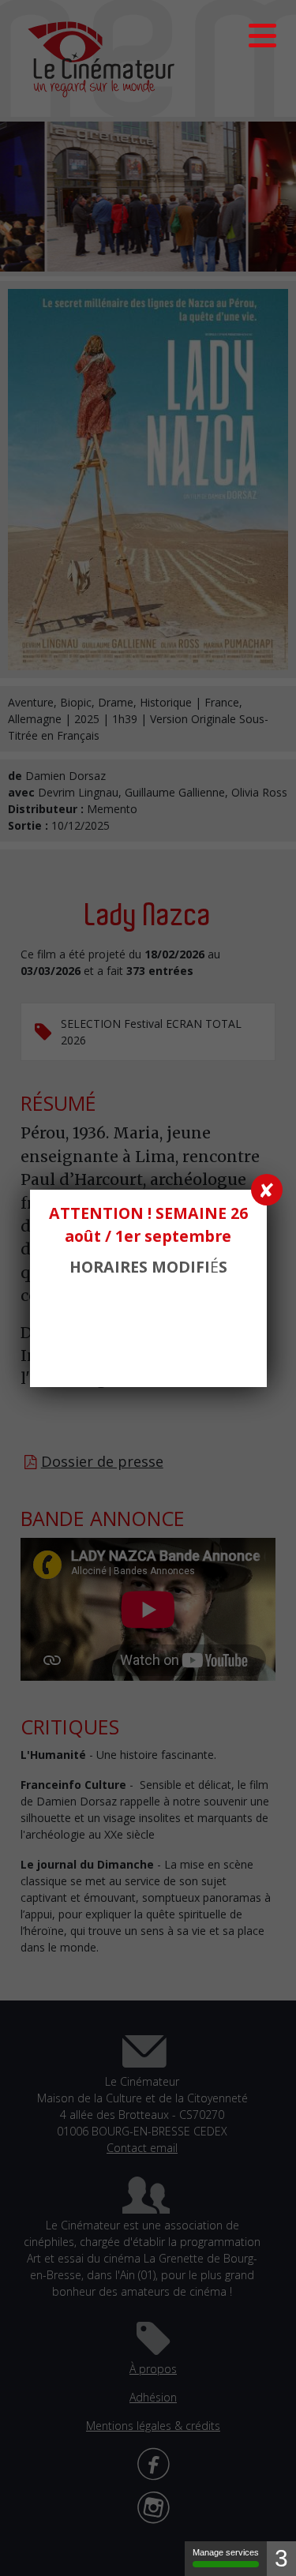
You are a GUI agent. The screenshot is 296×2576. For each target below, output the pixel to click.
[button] (262, 36)
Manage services (226, 2552)
